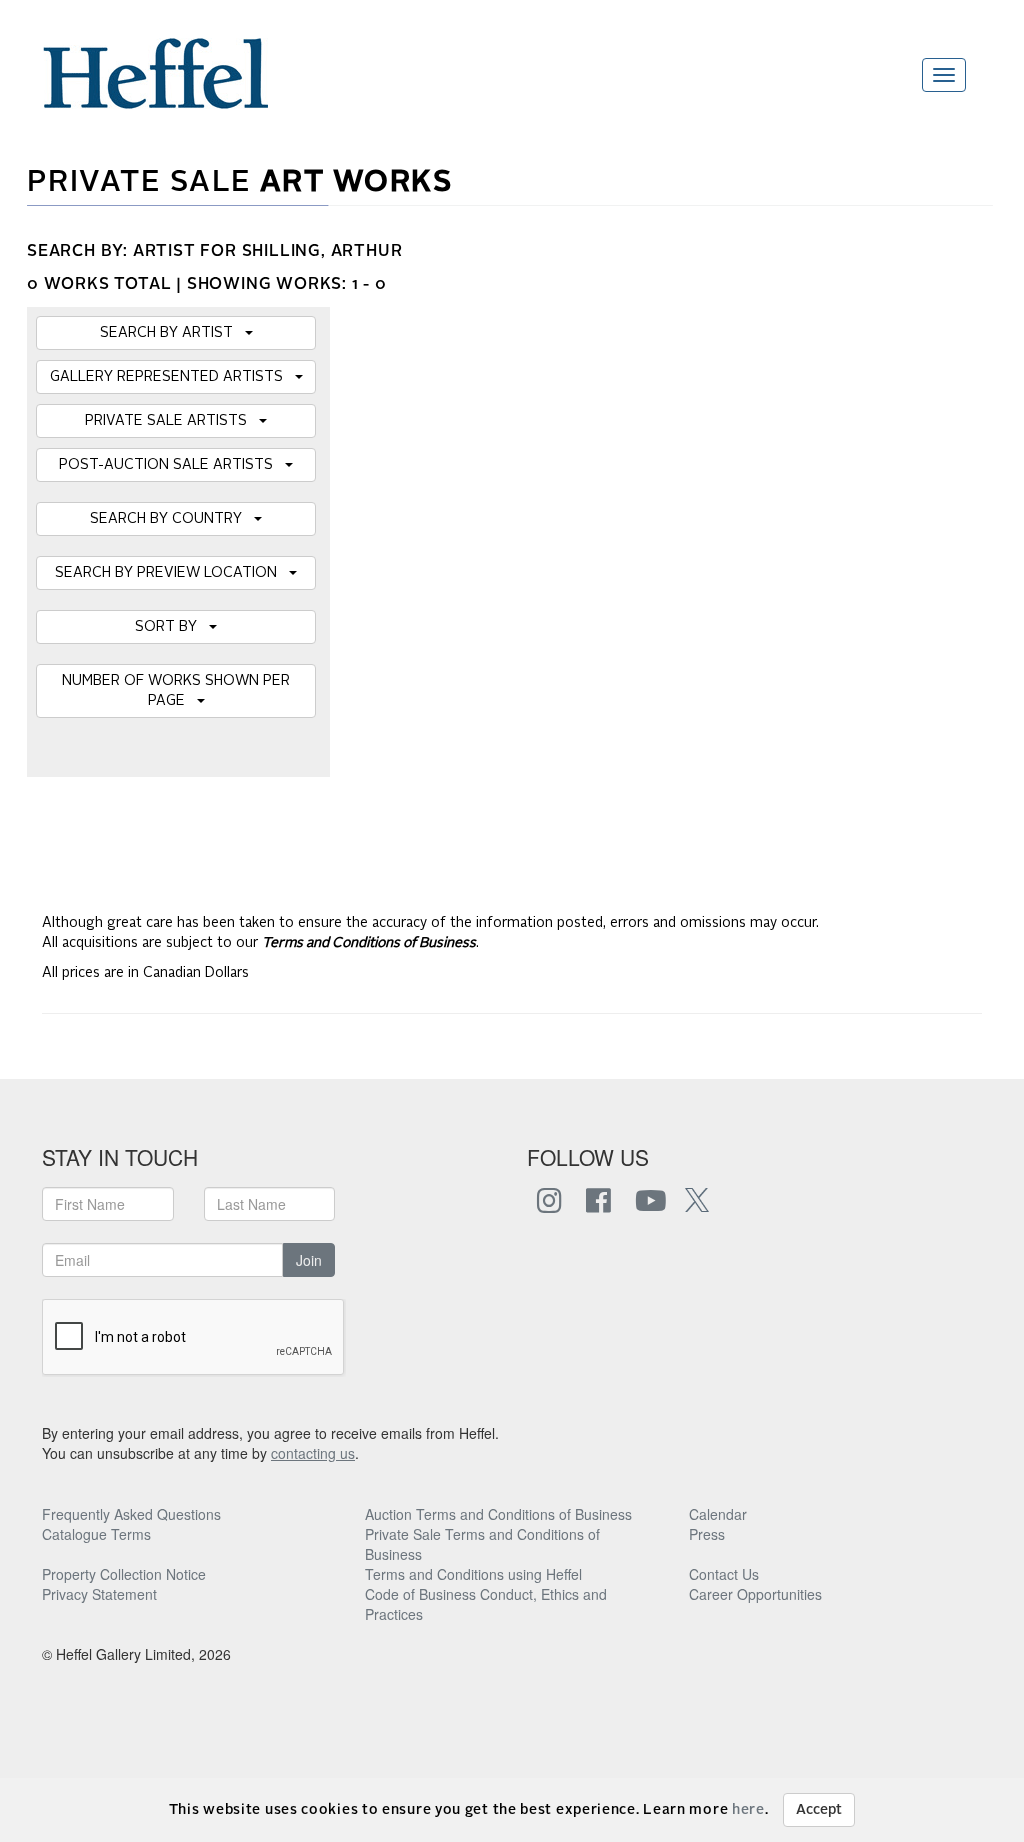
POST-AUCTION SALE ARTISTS (172, 465)
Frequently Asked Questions (131, 1514)
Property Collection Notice (124, 1574)
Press (707, 1534)
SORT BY (172, 627)
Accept (819, 1810)
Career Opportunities (755, 1594)
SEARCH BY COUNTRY (172, 519)
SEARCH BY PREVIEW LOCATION (172, 573)
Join (309, 1260)
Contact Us (724, 1574)
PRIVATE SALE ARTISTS (172, 421)
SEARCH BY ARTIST (172, 333)
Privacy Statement (99, 1594)
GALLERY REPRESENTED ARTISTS (172, 377)
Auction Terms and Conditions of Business (498, 1514)
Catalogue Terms (96, 1534)
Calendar (718, 1514)
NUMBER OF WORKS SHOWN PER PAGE (176, 691)
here (748, 1810)
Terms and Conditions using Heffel (473, 1574)
